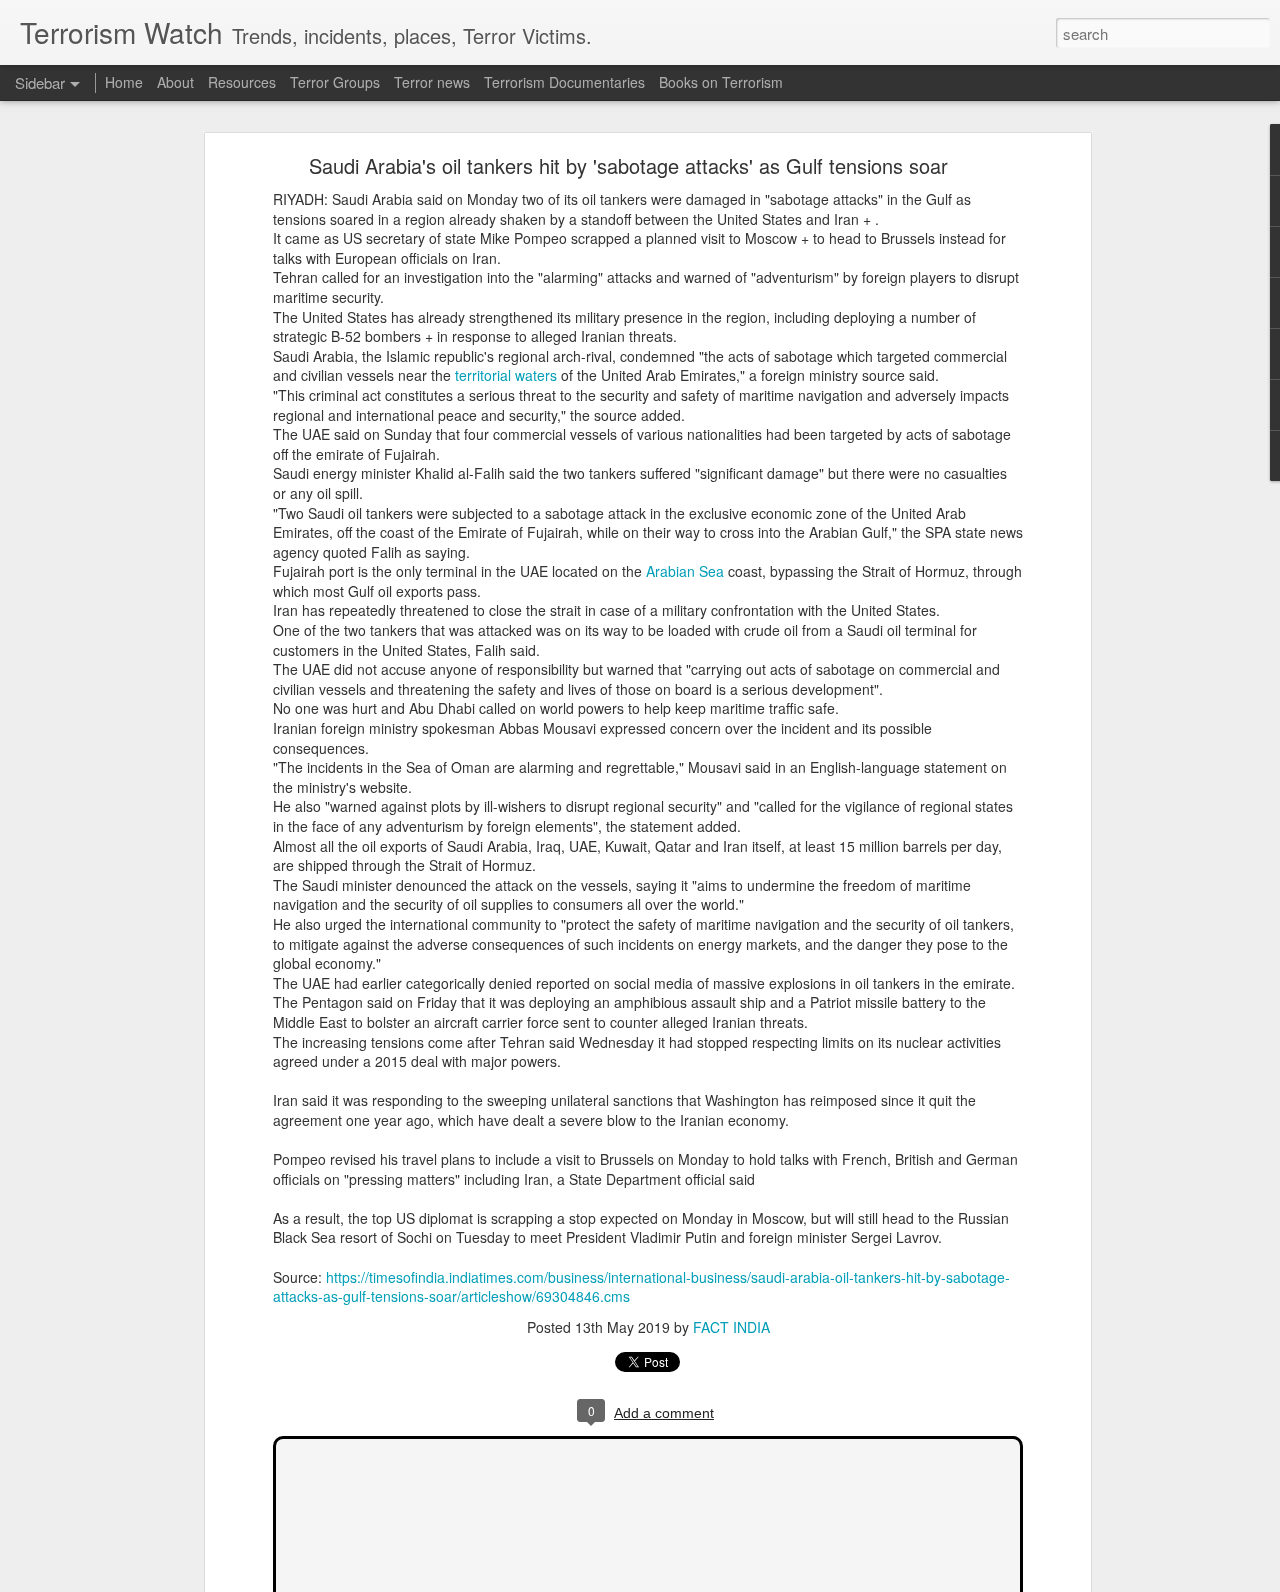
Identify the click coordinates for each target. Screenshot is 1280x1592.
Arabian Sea (685, 571)
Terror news (432, 82)
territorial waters (506, 375)
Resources (242, 82)
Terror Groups (335, 82)
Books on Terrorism (721, 82)
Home (124, 82)
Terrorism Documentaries (564, 82)
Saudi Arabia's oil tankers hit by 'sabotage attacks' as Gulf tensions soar (628, 165)
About (175, 82)
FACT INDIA (731, 1327)
